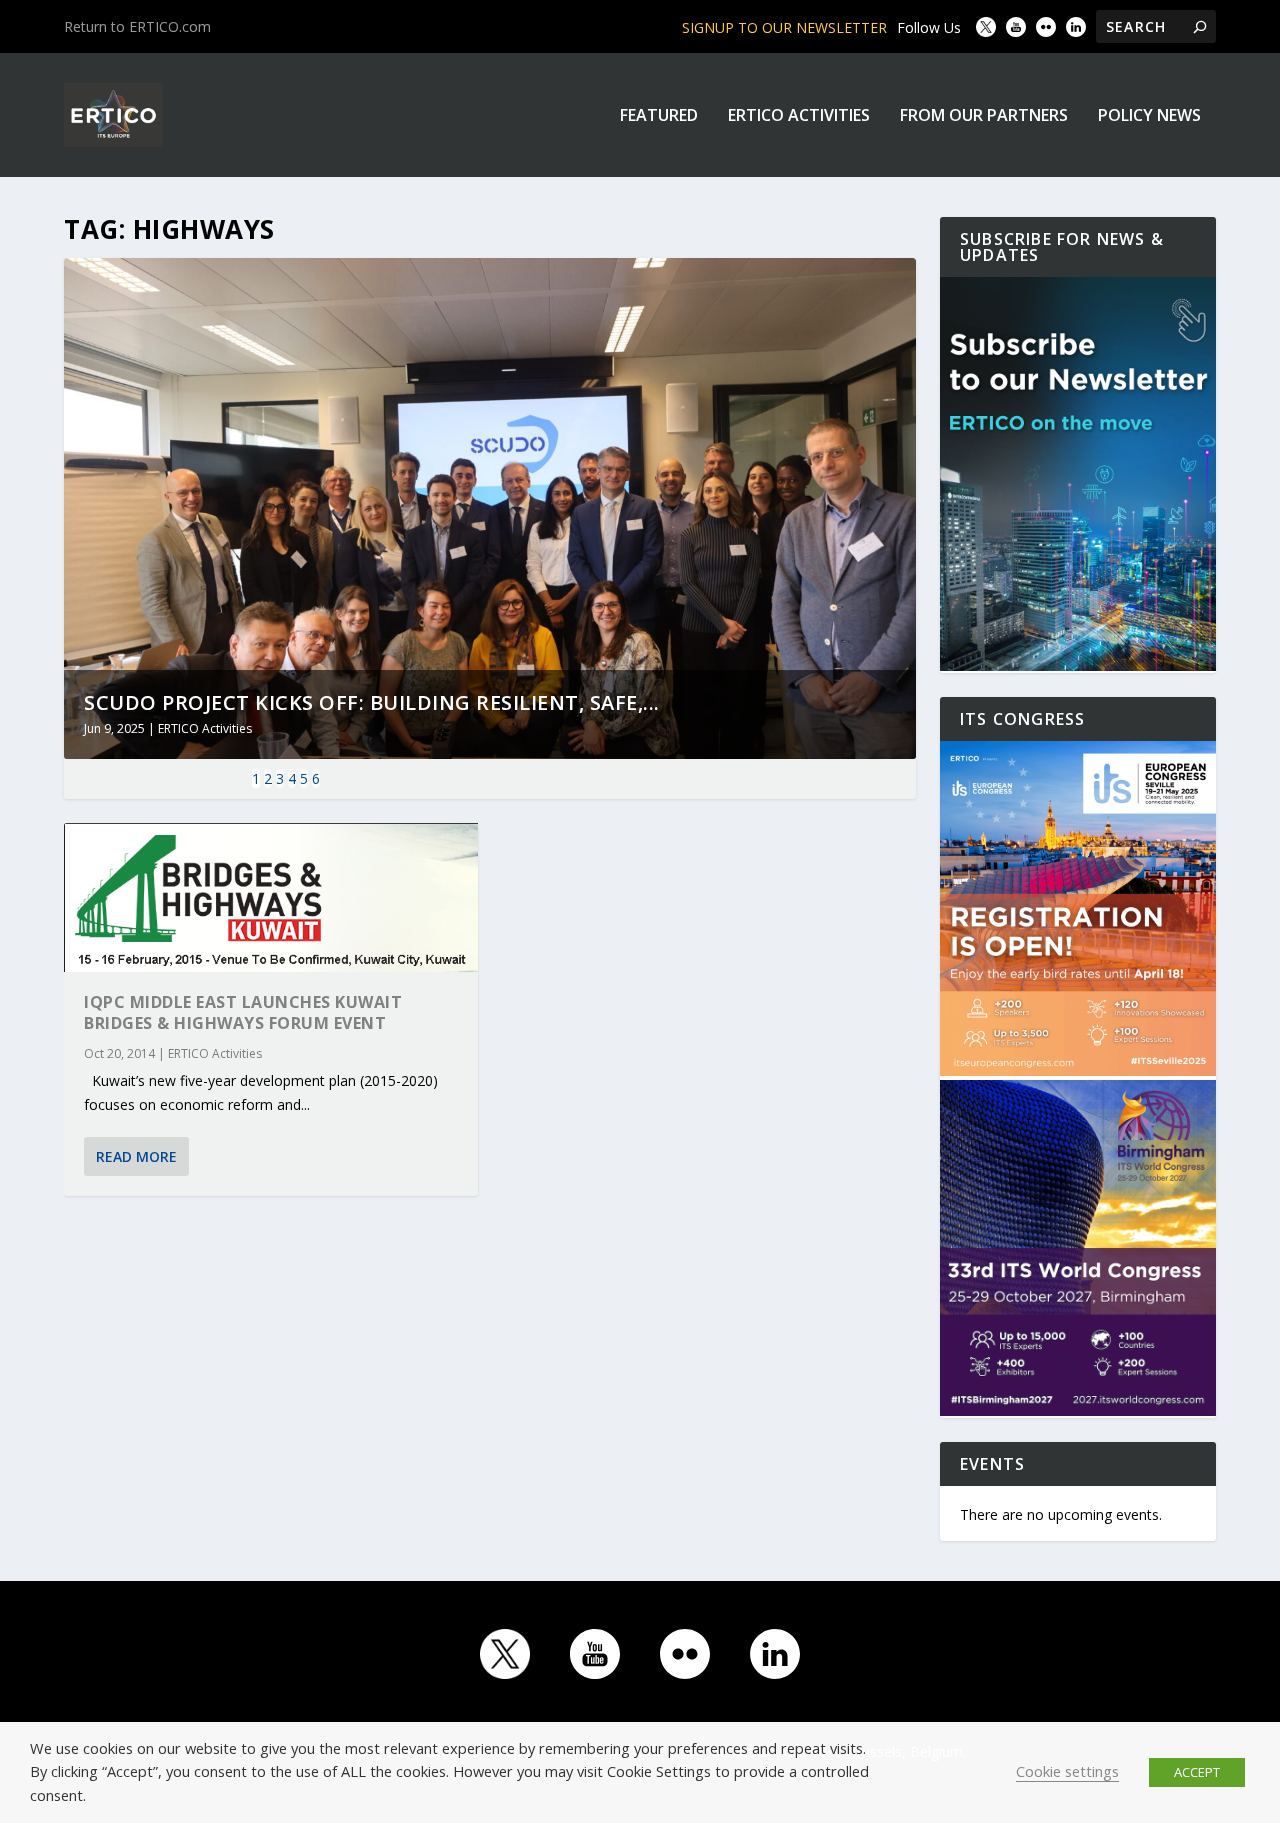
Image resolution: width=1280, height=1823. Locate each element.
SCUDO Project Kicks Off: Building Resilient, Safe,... (372, 702)
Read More (136, 1156)
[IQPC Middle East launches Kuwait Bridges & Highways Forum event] (271, 897)
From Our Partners (984, 116)
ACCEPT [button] (1197, 1772)
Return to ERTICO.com (137, 26)
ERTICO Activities (799, 116)
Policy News (1149, 116)
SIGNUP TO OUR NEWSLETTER (784, 27)
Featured (659, 116)
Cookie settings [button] (1067, 1771)
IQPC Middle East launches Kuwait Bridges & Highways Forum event (243, 1012)
